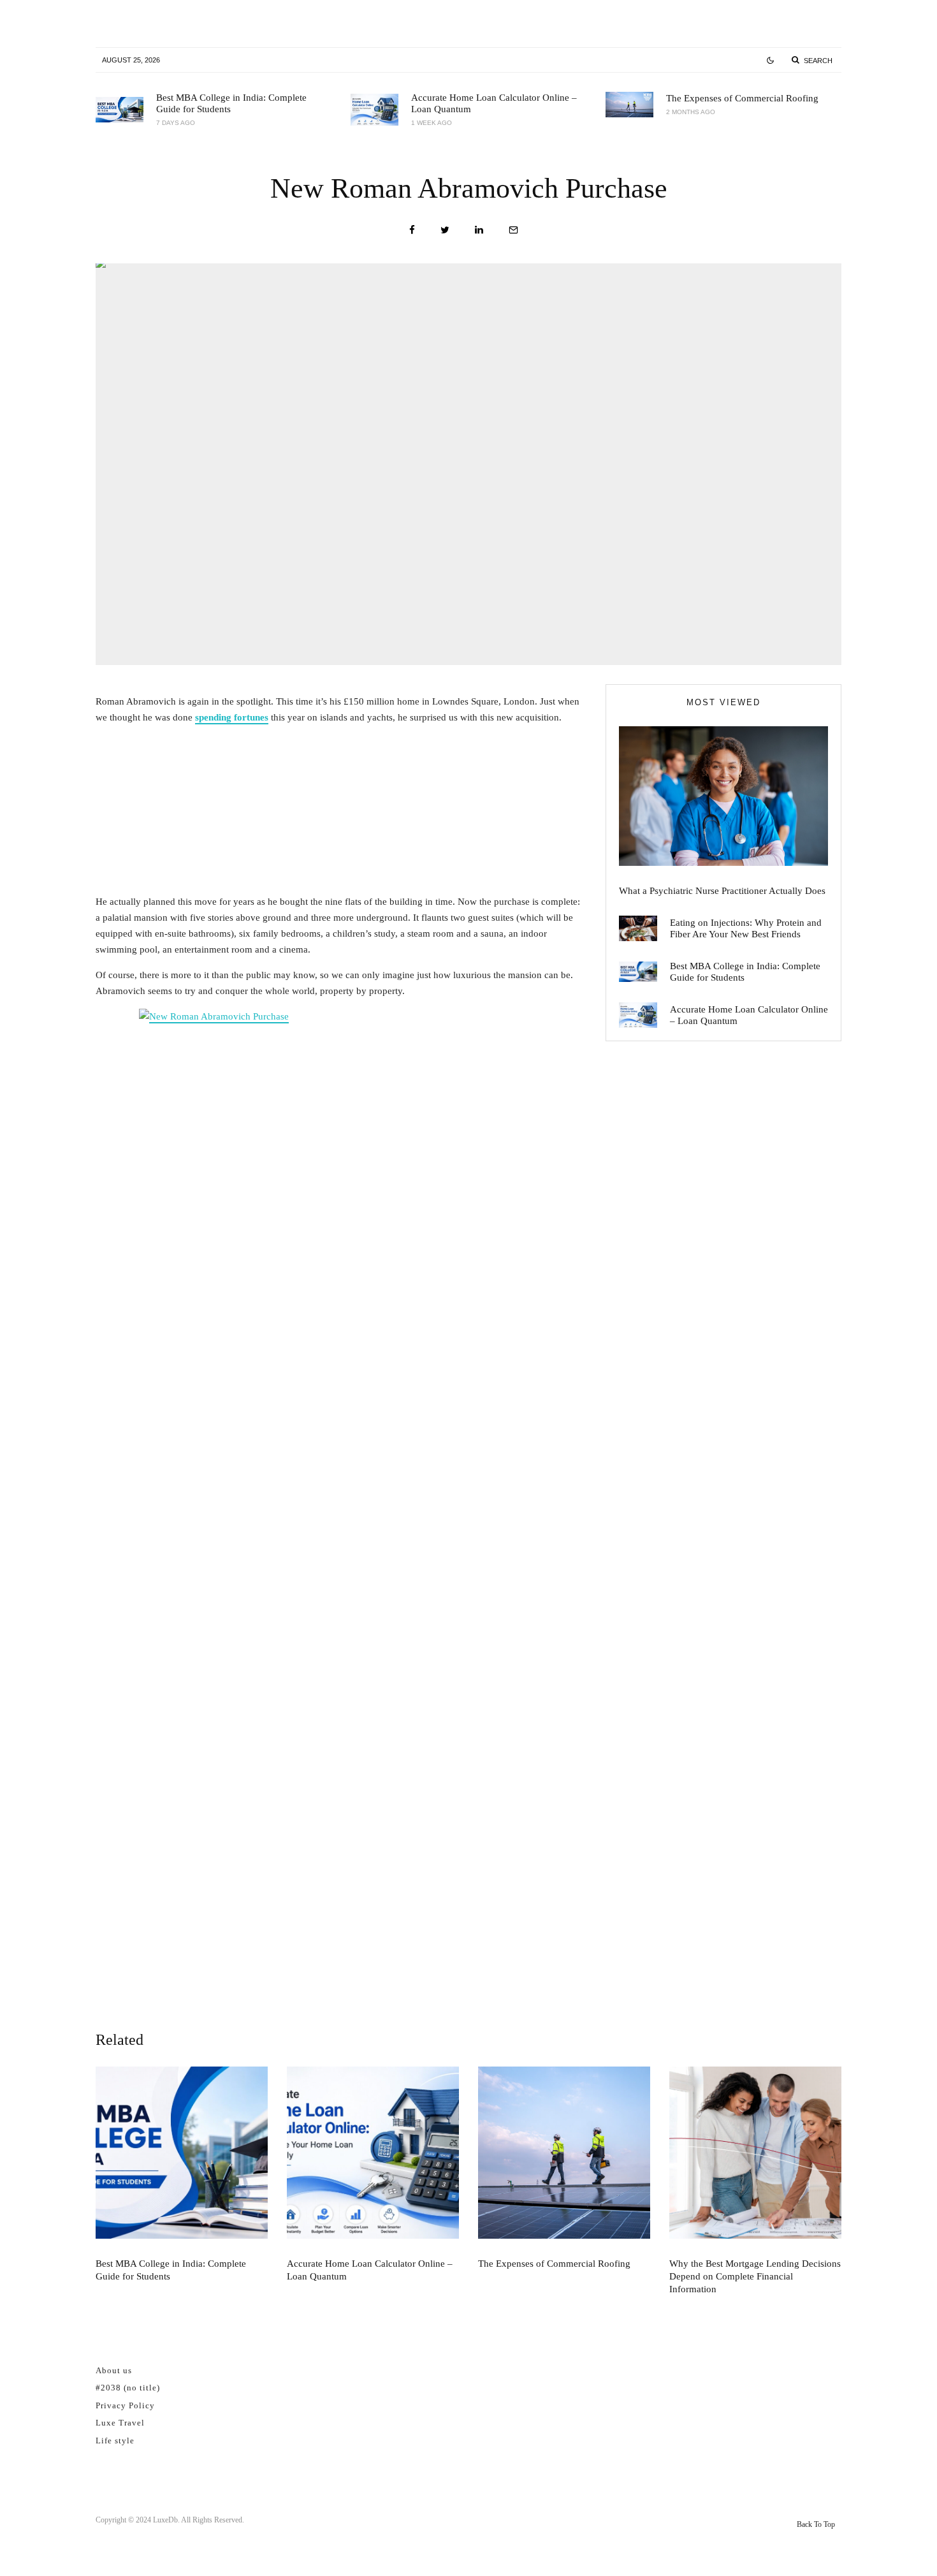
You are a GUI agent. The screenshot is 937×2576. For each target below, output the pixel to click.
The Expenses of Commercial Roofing (742, 98)
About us (114, 2370)
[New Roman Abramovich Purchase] (341, 1487)
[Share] (412, 230)
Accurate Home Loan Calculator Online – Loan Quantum (494, 103)
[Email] (513, 230)
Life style (115, 2441)
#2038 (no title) (128, 2388)
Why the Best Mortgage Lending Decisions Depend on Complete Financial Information (755, 2276)
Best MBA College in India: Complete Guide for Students (231, 103)
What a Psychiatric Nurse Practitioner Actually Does (722, 891)
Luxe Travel (120, 2423)
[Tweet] (445, 230)
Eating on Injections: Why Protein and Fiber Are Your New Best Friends (746, 928)
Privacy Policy (125, 2405)
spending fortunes (232, 717)
